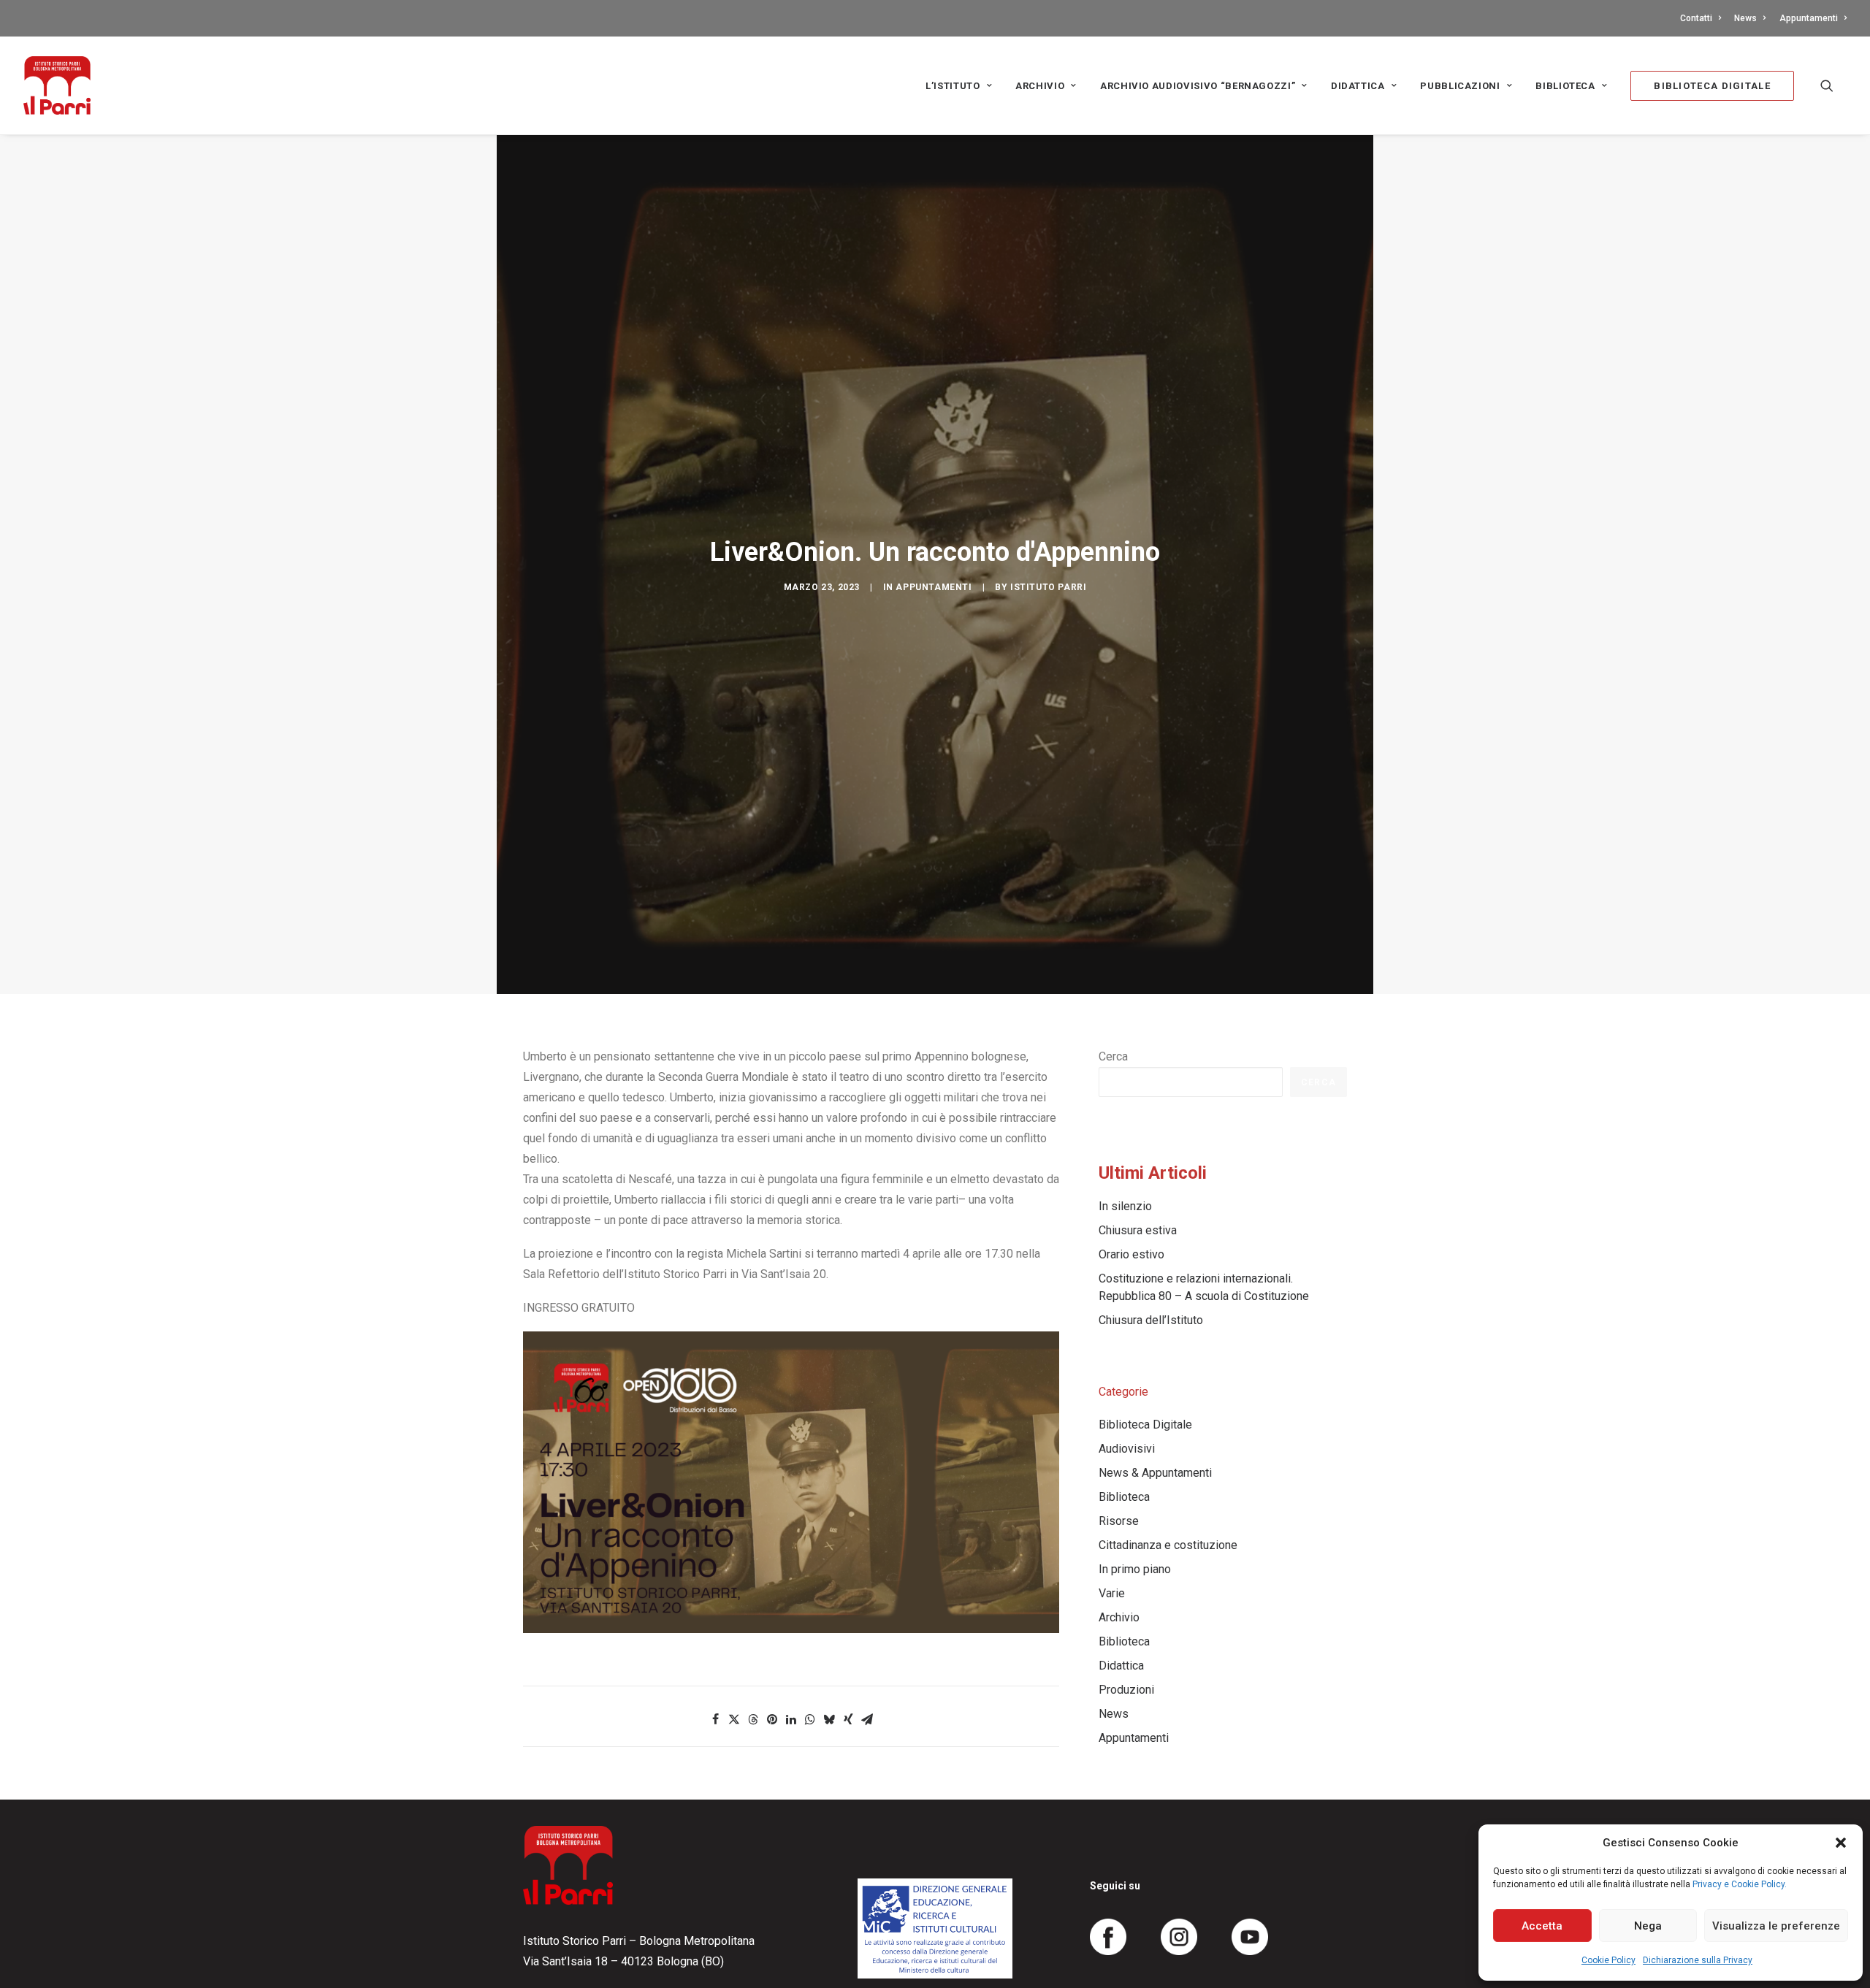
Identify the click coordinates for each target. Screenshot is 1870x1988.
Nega (1648, 1926)
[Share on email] (867, 1719)
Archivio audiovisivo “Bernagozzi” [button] (1198, 86)
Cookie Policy (1608, 1960)
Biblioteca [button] (1565, 86)
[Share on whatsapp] (810, 1719)
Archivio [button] (1040, 86)
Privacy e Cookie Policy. (1740, 1884)
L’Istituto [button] (953, 86)
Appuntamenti (1809, 18)
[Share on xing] (848, 1719)
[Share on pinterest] (772, 1719)
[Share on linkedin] (791, 1719)
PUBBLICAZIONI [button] (1460, 86)
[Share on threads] (753, 1719)
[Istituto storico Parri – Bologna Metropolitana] (57, 85)
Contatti (1696, 18)
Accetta (1542, 1926)
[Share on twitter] (734, 1719)
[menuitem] (1703, 18)
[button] (1841, 1843)
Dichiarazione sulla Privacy (1698, 1960)
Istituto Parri (1048, 587)
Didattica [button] (1358, 86)
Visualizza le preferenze (1776, 1926)
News (1745, 18)
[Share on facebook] (715, 1719)
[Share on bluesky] (829, 1719)
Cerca (1113, 1056)
